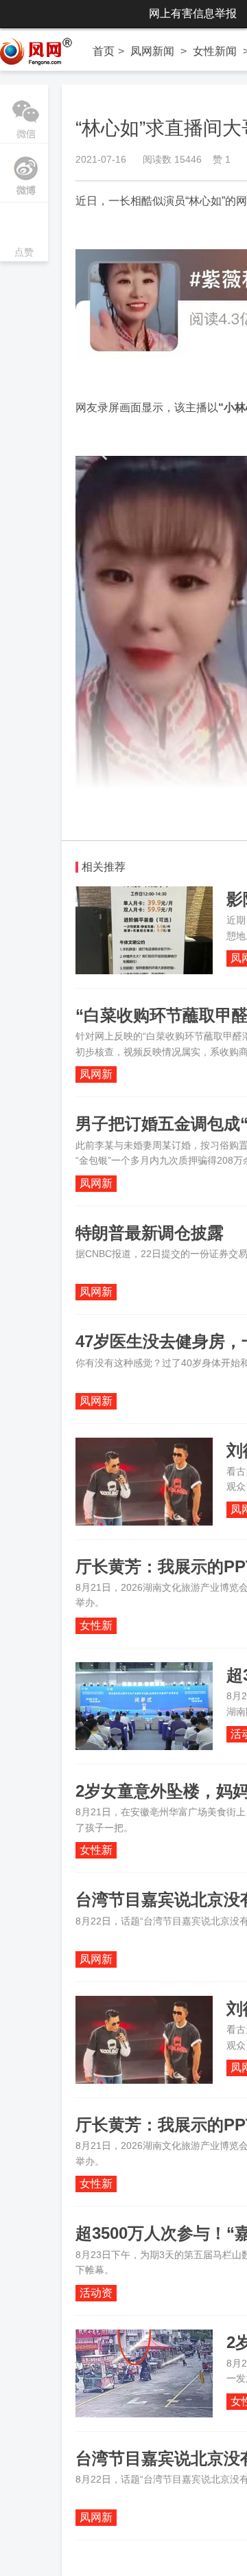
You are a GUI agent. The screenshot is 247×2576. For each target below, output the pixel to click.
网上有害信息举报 (193, 13)
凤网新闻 (152, 51)
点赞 (24, 233)
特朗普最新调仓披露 (150, 1233)
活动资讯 (96, 2294)
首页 (104, 51)
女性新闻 (215, 51)
